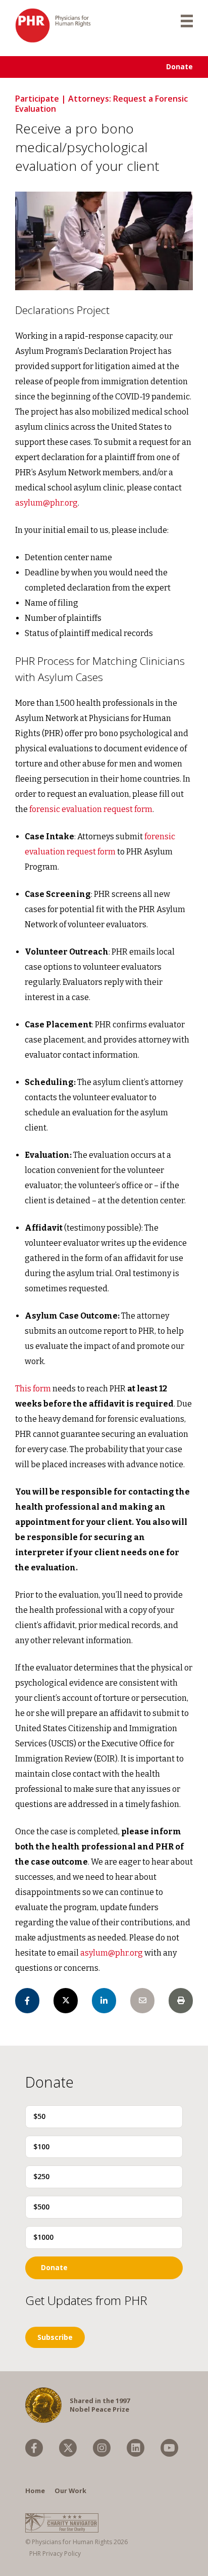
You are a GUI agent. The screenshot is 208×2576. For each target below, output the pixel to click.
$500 (41, 2207)
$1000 (43, 2237)
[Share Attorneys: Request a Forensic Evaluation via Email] (142, 2001)
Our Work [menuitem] (70, 2491)
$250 (41, 2176)
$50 (39, 2116)
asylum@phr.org (46, 503)
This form (33, 1389)
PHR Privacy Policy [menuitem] (55, 2554)
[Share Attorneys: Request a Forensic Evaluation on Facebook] (27, 2001)
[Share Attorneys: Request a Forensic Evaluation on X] (66, 2001)
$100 (41, 2146)
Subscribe (55, 2337)
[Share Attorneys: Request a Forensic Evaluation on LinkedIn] (104, 2001)
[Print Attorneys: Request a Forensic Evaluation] (181, 2001)
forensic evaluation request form (91, 809)
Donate (179, 66)
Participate (37, 99)
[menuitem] (34, 2448)
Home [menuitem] (35, 2491)
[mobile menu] (187, 20)
